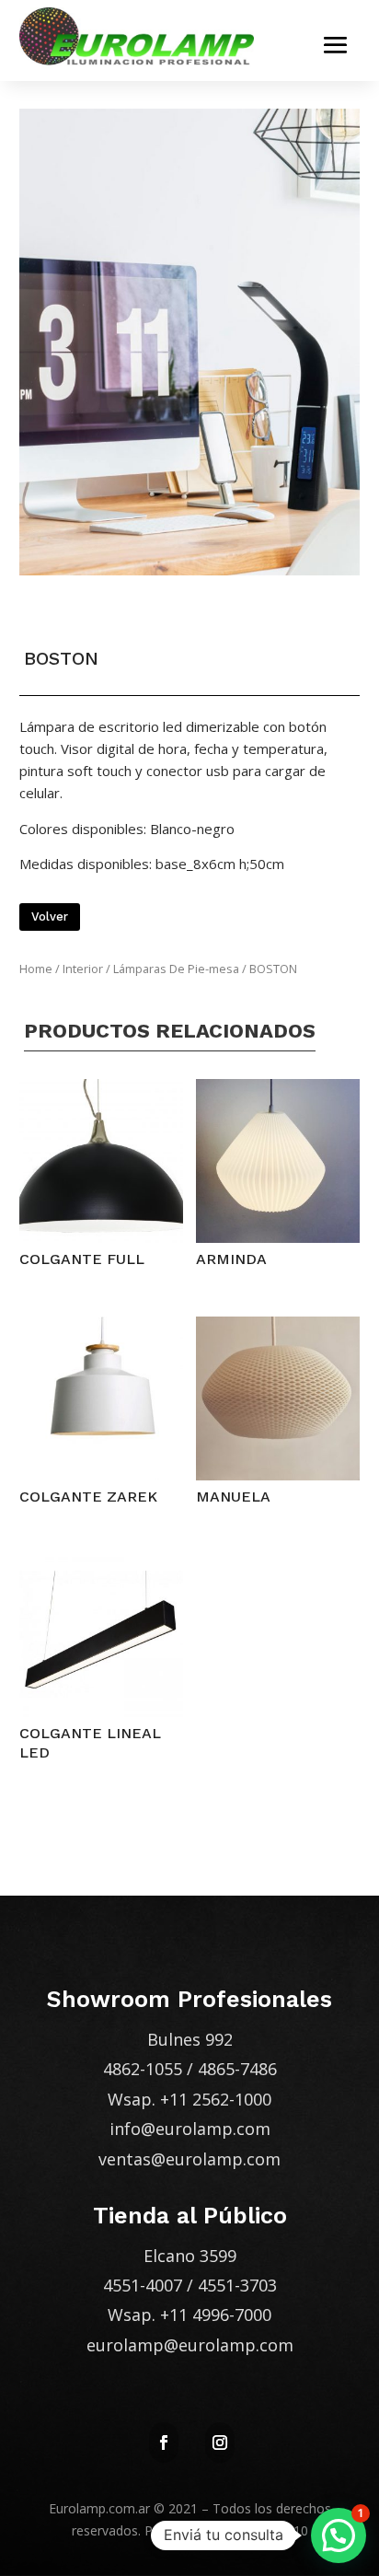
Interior (83, 969)
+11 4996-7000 (216, 2315)
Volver (50, 917)
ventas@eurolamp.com (189, 2159)
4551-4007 (143, 2285)
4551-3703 (237, 2285)
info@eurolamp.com (190, 2129)
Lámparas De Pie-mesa (176, 969)
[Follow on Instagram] (220, 2443)
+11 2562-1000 (216, 2099)
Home (36, 969)
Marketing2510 (264, 2530)
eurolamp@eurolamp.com (190, 2345)
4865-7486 (237, 2069)
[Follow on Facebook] (164, 2443)
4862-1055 (143, 2069)
